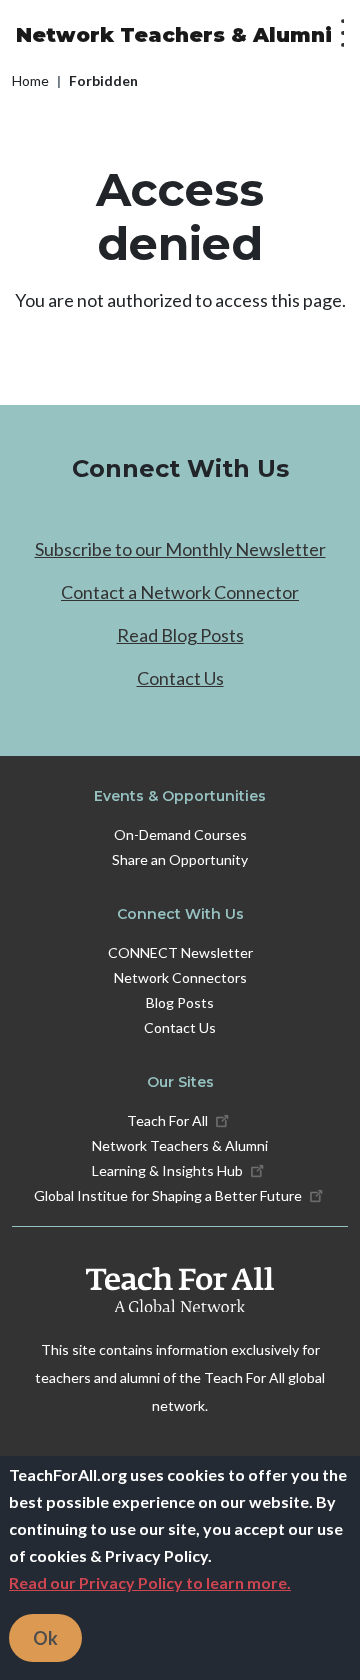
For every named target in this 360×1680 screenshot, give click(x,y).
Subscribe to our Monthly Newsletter (180, 549)
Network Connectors (180, 977)
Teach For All (167, 1120)
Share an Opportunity (180, 859)
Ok (45, 1638)
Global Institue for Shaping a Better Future (168, 1195)
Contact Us (180, 678)
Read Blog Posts (180, 635)
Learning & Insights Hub (167, 1170)
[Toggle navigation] (338, 35)
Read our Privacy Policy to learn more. (150, 1582)
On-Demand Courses (180, 834)
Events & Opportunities (180, 796)
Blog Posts (180, 1002)
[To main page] (180, 1290)
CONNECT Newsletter (180, 952)
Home (30, 80)
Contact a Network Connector (180, 592)
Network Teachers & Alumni (174, 35)
